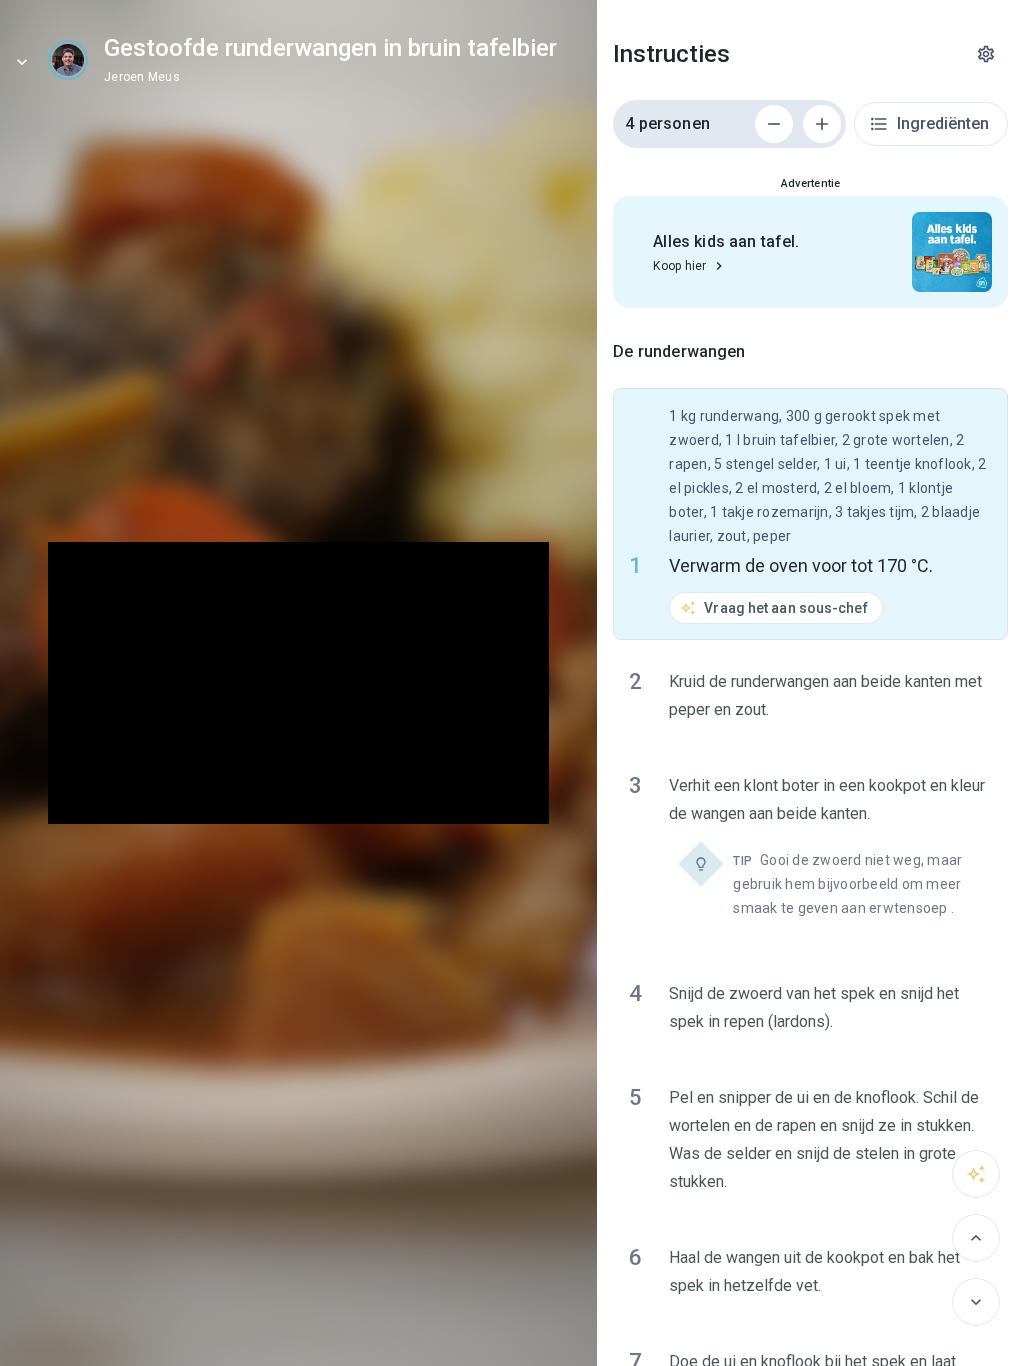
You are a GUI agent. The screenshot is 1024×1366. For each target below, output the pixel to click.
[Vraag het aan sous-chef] (976, 1174)
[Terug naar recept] (22, 62)
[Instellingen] (986, 54)
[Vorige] (976, 1238)
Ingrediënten (943, 123)
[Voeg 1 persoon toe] (822, 124)
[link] (68, 60)
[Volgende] (976, 1302)
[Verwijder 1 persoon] (774, 124)
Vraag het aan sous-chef (785, 608)
